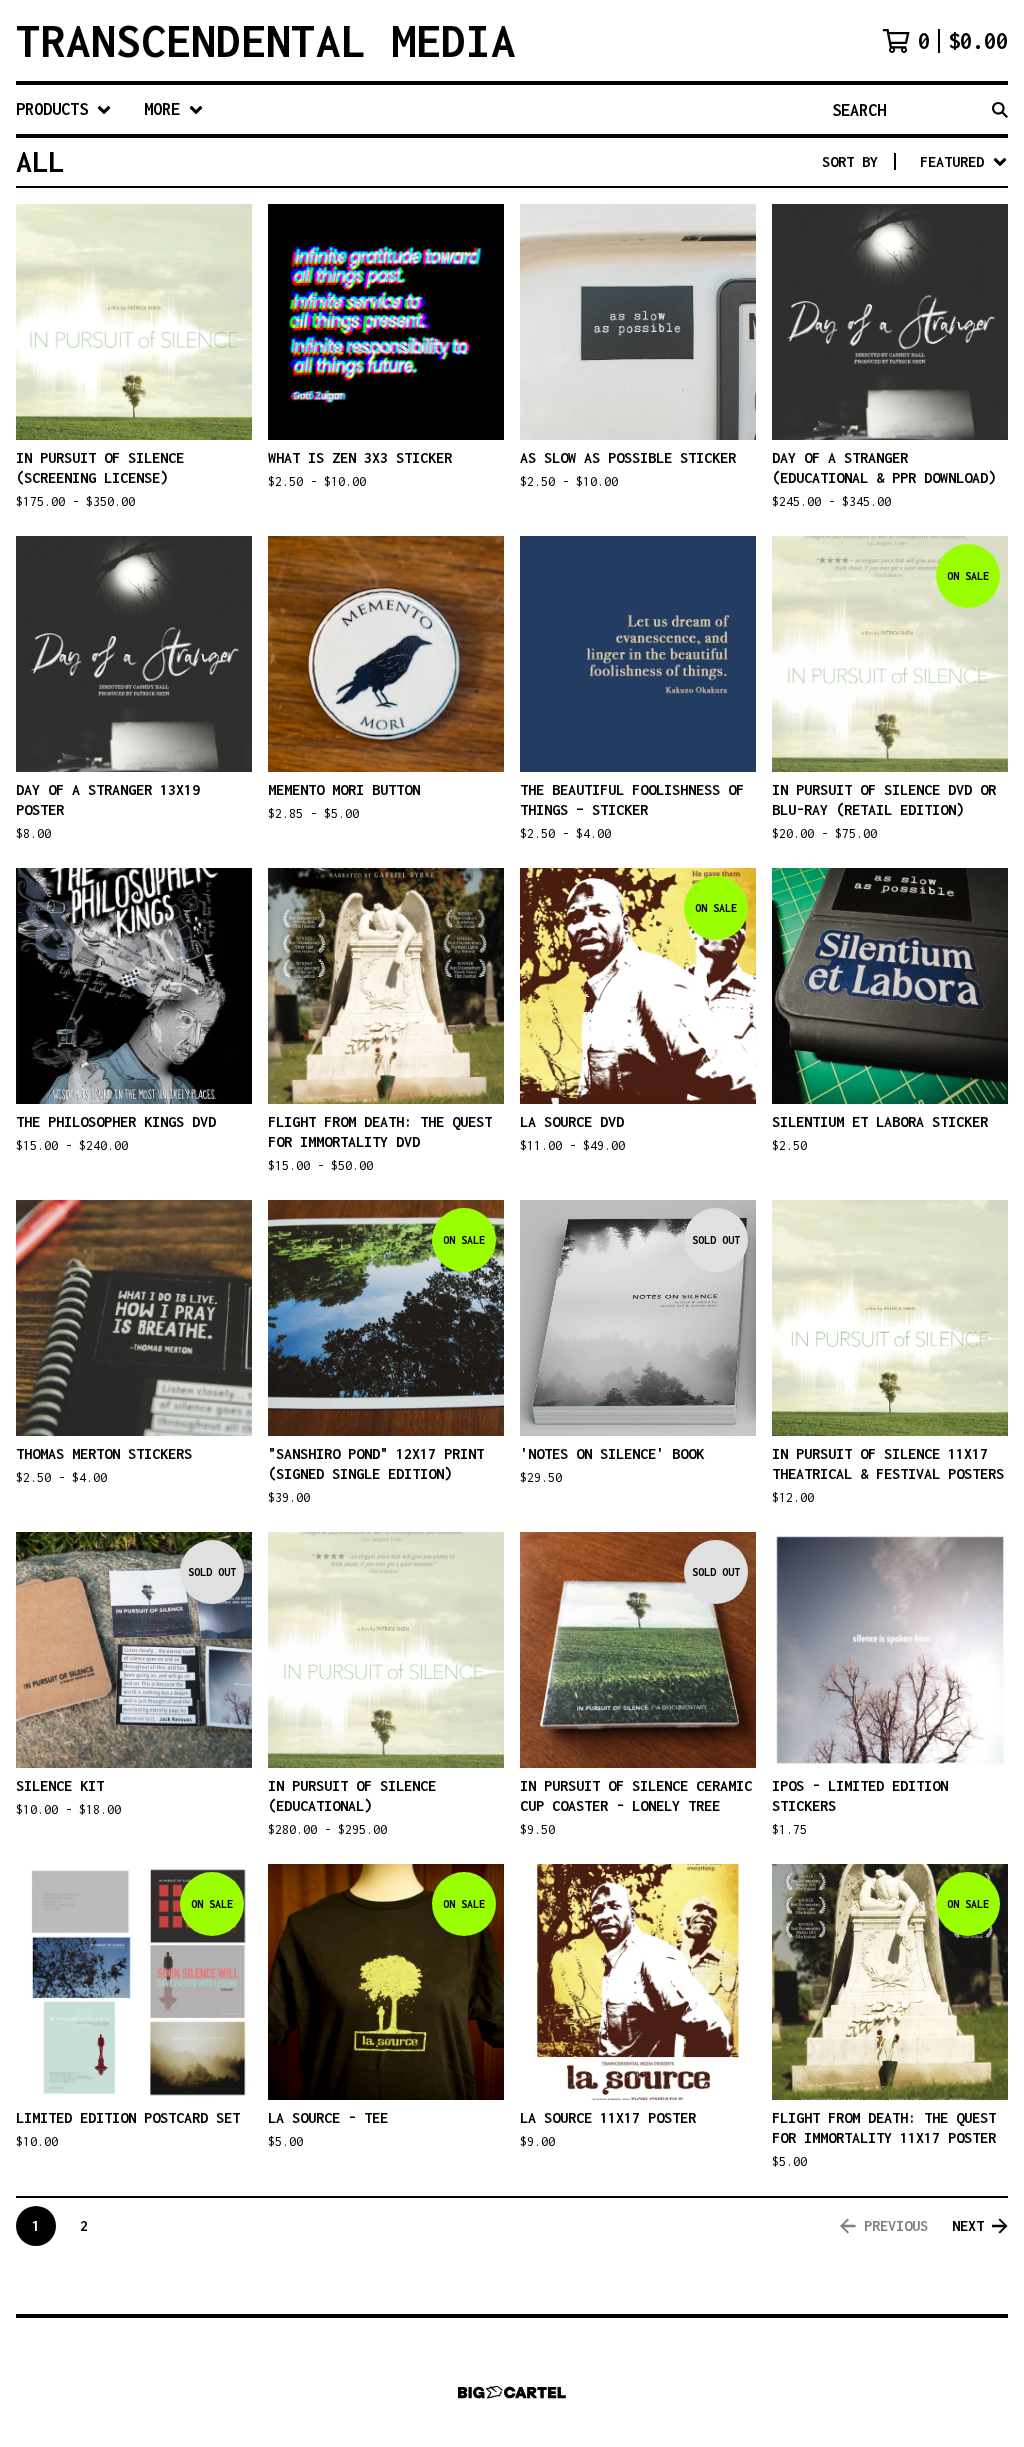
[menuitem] (64, 109)
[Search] (1000, 109)
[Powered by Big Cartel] (512, 2392)
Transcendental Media (266, 40)
